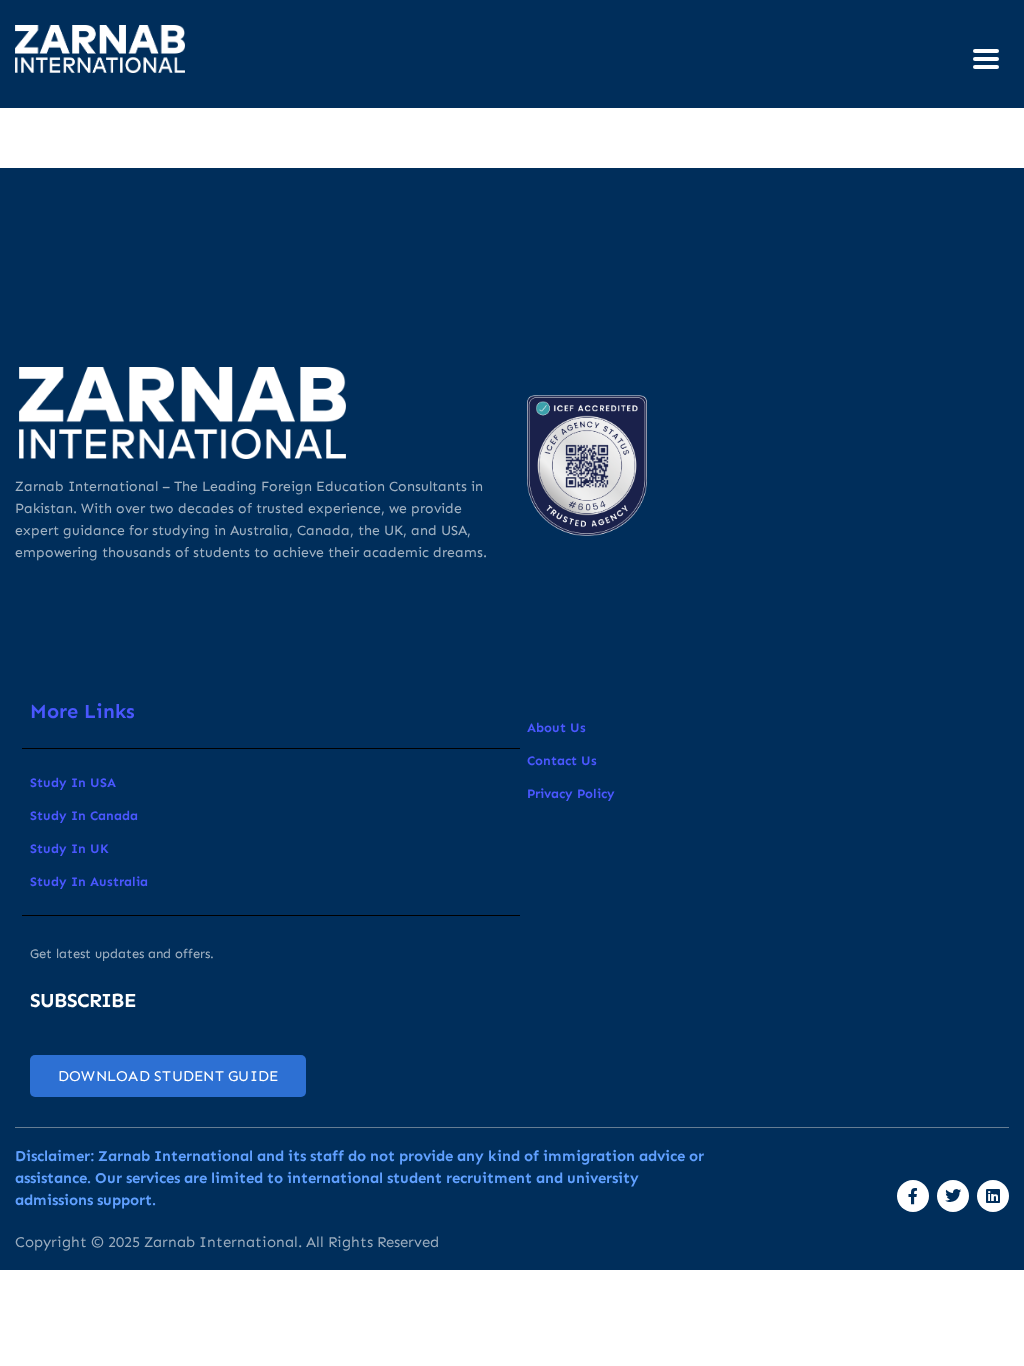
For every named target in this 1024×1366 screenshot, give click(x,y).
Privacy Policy (571, 793)
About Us (556, 727)
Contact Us (562, 760)
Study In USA (73, 782)
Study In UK (69, 848)
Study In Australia (89, 881)
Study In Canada (84, 815)
